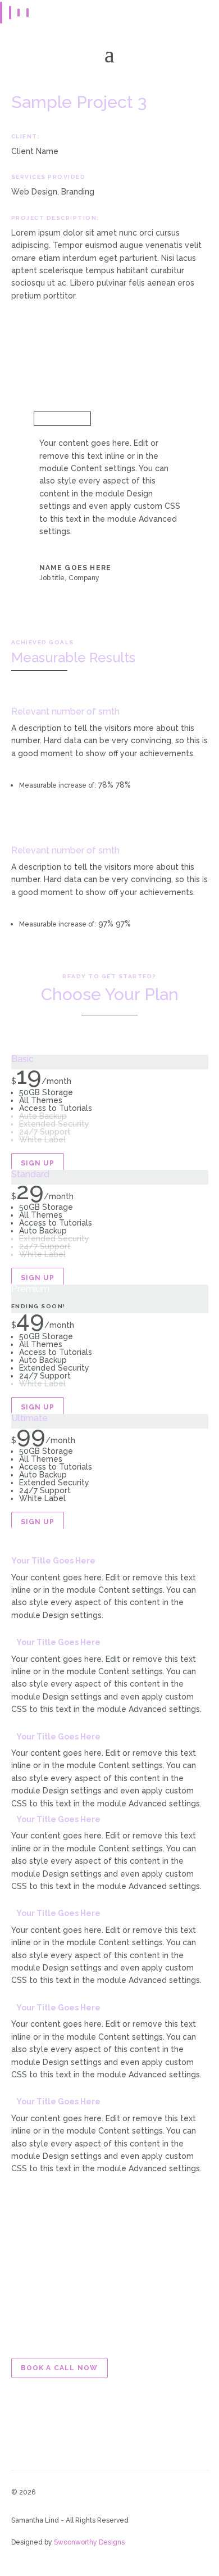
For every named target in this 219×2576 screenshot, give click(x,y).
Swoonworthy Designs (89, 2542)
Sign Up (38, 1163)
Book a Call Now (60, 2368)
